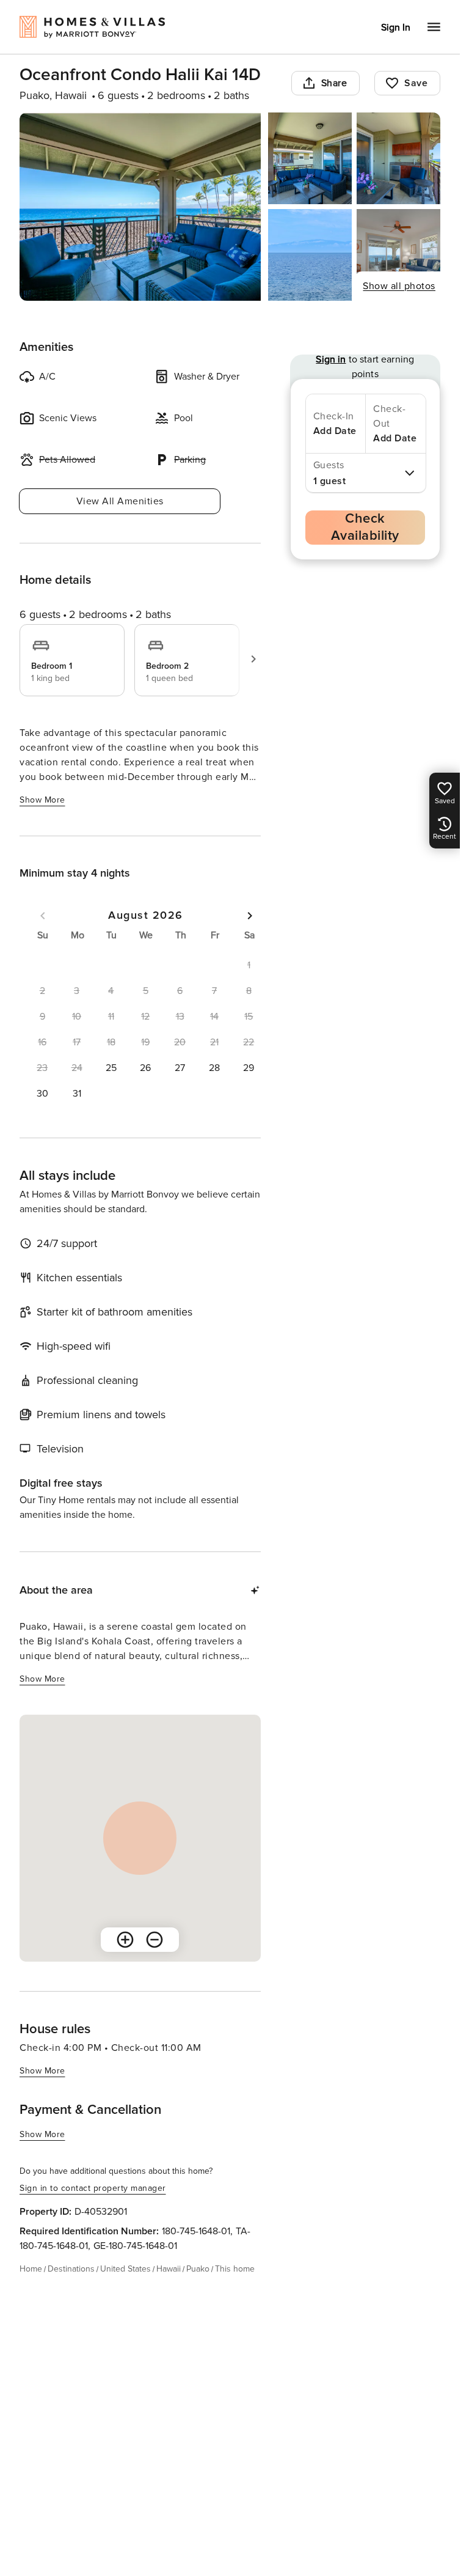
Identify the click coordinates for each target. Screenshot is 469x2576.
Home (31, 2269)
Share (334, 83)
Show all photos (399, 286)
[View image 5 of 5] (398, 255)
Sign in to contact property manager (93, 2188)
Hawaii (169, 2269)
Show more (42, 800)
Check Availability (365, 527)
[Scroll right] (253, 659)
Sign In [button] (396, 28)
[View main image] (140, 207)
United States (125, 2269)
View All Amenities (120, 501)
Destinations (71, 2269)
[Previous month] (43, 916)
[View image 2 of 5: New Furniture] (310, 158)
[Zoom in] (125, 1940)
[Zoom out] (155, 1940)
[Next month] (250, 916)
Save (416, 83)
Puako (198, 2269)
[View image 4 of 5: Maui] (310, 255)
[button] (111, 1068)
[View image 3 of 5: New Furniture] (398, 158)
